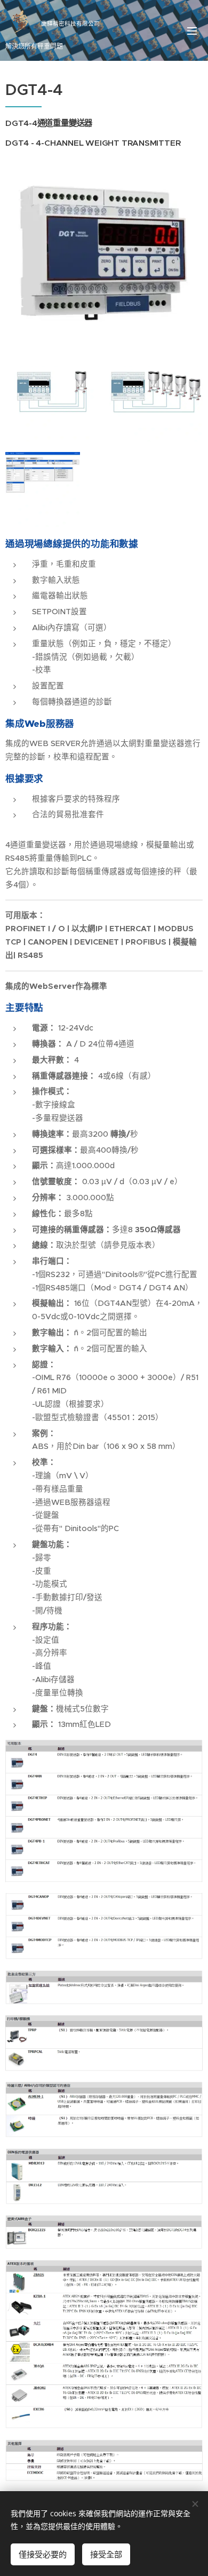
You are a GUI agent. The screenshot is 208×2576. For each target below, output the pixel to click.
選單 (192, 30)
